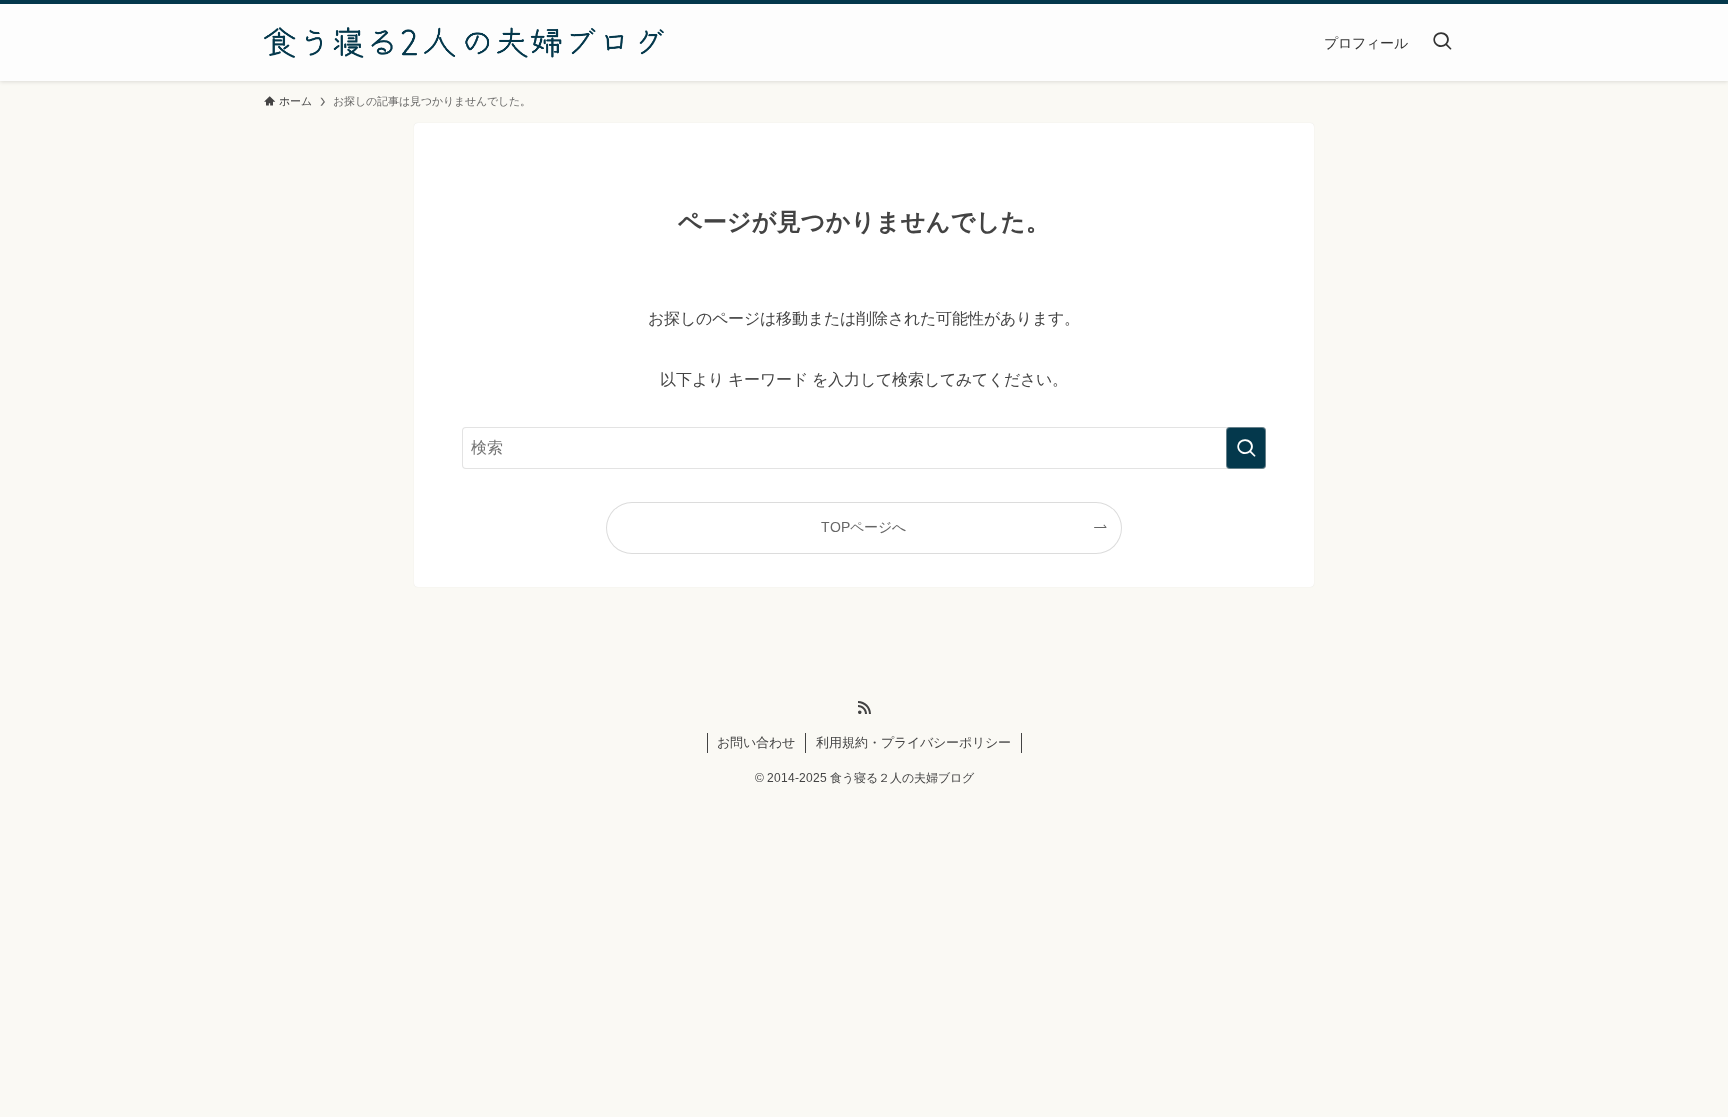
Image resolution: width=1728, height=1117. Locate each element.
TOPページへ (863, 527)
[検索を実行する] (1246, 448)
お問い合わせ (756, 742)
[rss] (864, 708)
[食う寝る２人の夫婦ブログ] (464, 42)
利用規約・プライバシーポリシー (913, 742)
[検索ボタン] (1442, 42)
